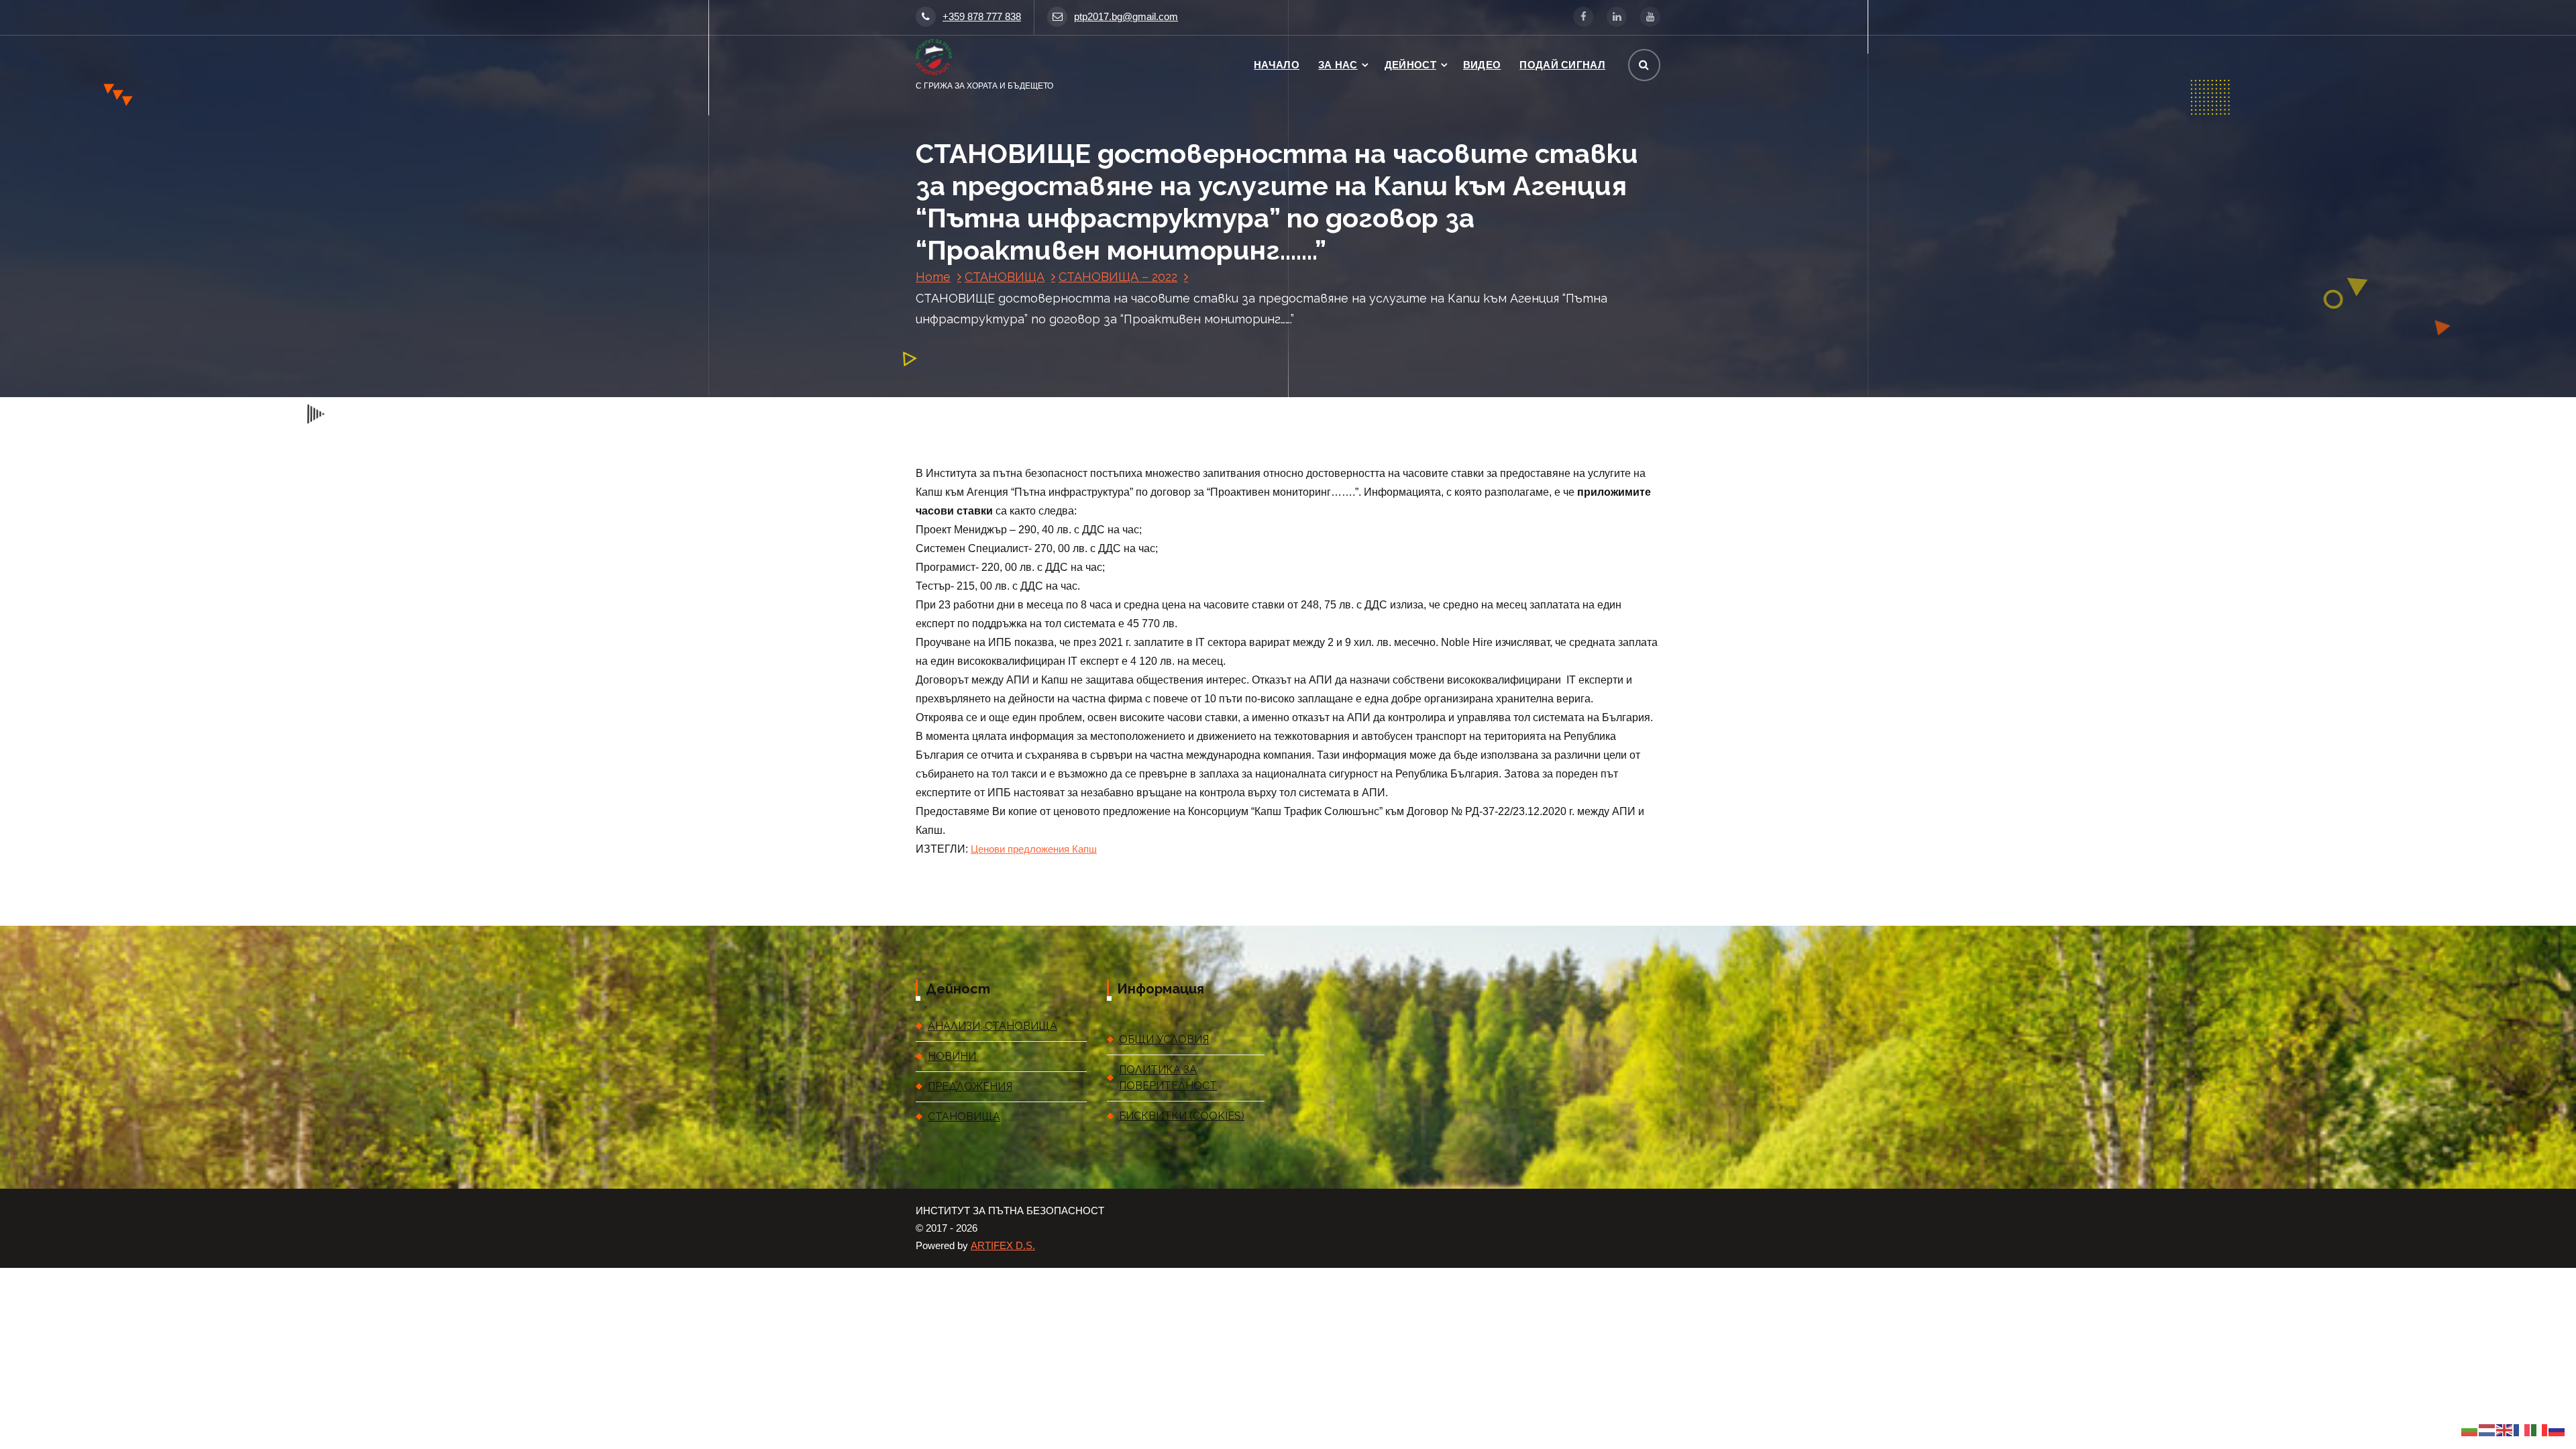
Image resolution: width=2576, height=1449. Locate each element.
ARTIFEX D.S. (1003, 1246)
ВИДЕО (1482, 65)
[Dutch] (2487, 1430)
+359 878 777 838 (982, 17)
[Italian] (2540, 1430)
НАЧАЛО (1277, 65)
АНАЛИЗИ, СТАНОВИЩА (992, 1026)
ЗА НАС (1338, 65)
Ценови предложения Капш (1034, 849)
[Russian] (2557, 1430)
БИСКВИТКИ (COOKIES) (1182, 1116)
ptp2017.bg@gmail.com (1126, 17)
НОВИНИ (952, 1056)
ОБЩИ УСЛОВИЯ (1164, 1039)
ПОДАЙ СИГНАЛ (1562, 65)
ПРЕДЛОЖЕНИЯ (970, 1086)
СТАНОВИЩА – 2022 (1118, 277)
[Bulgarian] (2470, 1430)
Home (933, 277)
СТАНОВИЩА (1005, 277)
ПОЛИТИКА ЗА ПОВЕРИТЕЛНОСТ (1168, 1078)
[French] (2522, 1430)
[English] (2505, 1430)
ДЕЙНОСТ (1410, 65)
